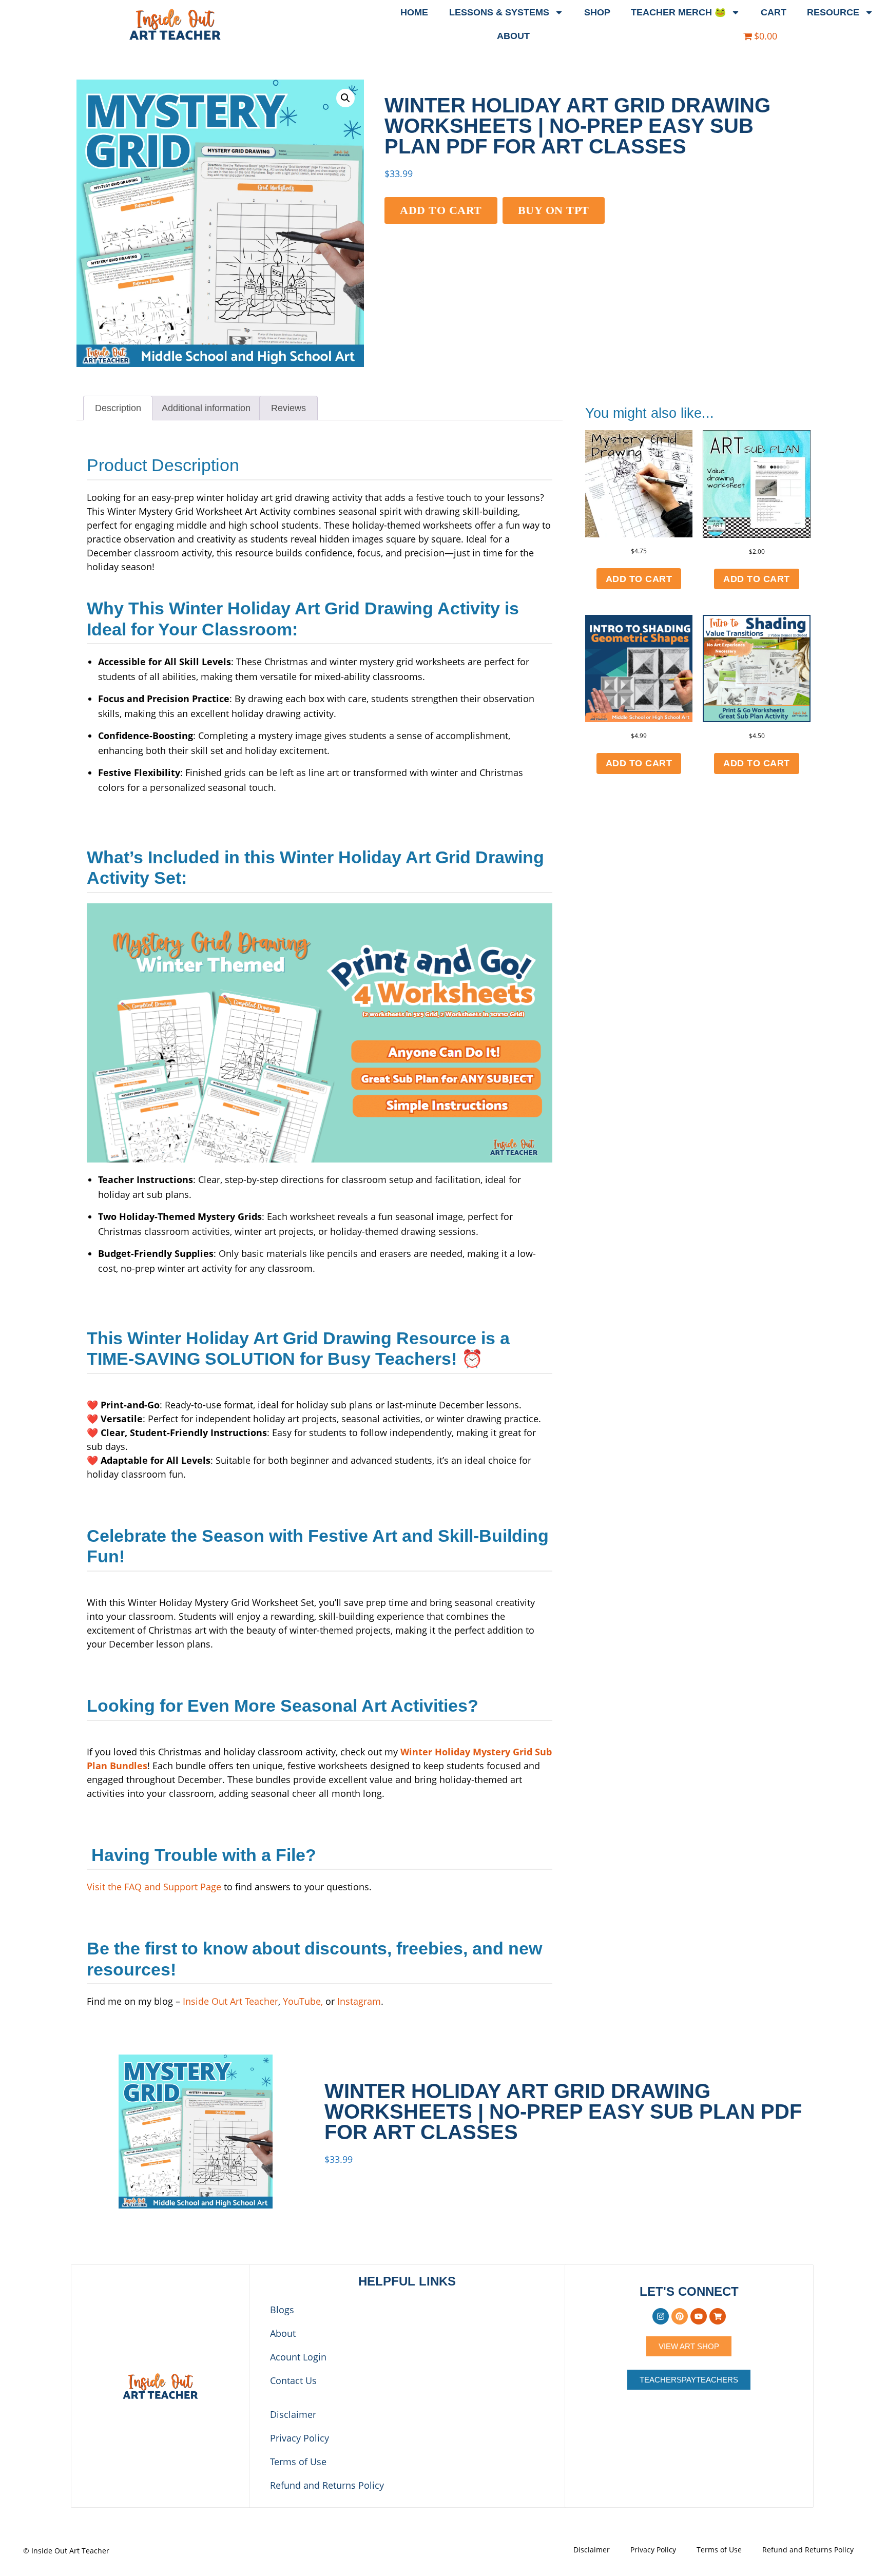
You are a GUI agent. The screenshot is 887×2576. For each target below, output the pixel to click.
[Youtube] (699, 2316)
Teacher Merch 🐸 (678, 12)
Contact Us (293, 2380)
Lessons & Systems (499, 12)
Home (414, 12)
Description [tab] (118, 408)
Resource (833, 12)
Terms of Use (298, 2462)
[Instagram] (661, 2316)
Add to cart (441, 210)
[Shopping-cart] (718, 2316)
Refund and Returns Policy (327, 2485)
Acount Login (298, 2357)
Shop (597, 12)
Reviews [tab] (288, 408)
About (513, 36)
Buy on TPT (554, 210)
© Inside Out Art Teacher (66, 2551)
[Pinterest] (680, 2316)
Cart (774, 12)
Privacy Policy (300, 2438)
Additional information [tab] (206, 408)
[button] (345, 98)
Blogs (282, 2310)
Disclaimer (293, 2414)
